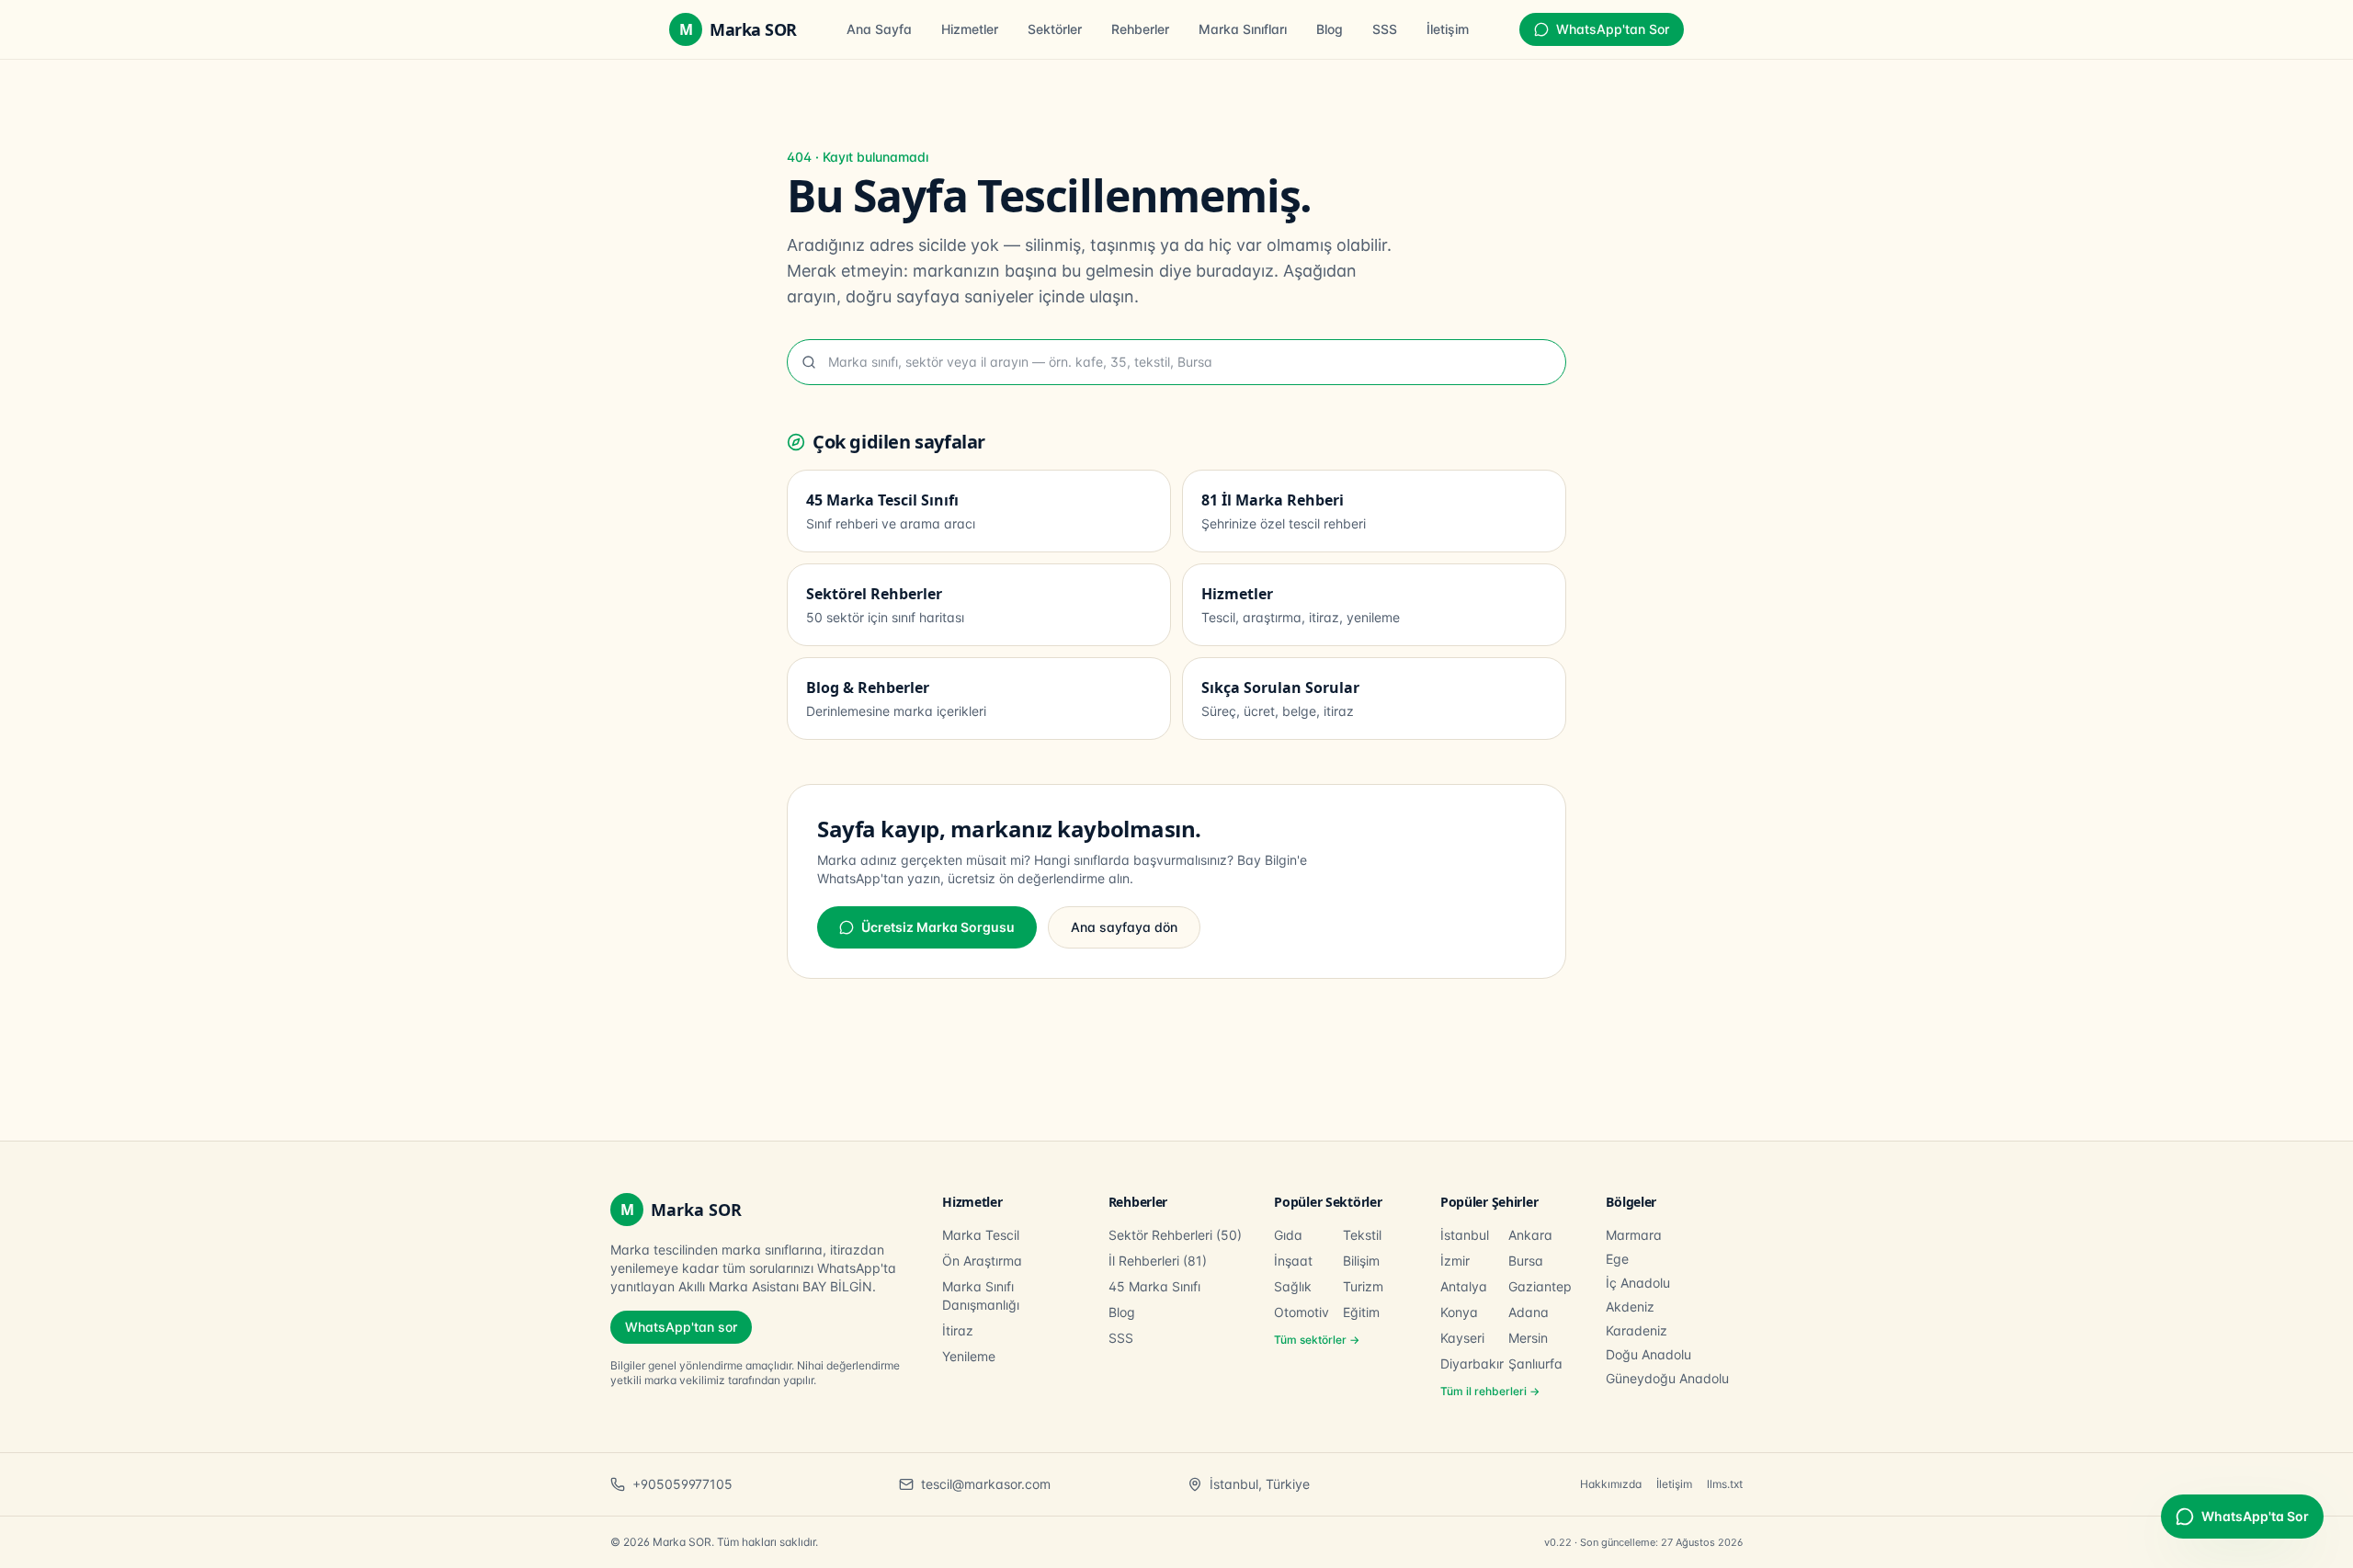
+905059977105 (682, 1484)
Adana (1529, 1312)
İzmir (1455, 1261)
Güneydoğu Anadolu (1667, 1378)
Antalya (1464, 1286)
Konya (1459, 1312)
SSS (1385, 29)
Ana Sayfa (879, 29)
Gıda (1288, 1235)
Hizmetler (970, 29)
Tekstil (1362, 1235)
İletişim (1448, 29)
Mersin (1528, 1338)
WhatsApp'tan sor (681, 1327)
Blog (1330, 29)
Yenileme (969, 1356)
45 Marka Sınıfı (1154, 1286)
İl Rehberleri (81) (1158, 1261)
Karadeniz (1637, 1330)
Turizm (1363, 1286)
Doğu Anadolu (1648, 1354)
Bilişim (1361, 1261)
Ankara (1530, 1235)
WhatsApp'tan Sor (1613, 29)
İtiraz (958, 1330)
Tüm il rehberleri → (1490, 1391)
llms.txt (1725, 1484)
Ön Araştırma (982, 1261)
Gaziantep (1540, 1286)
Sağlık (1293, 1286)
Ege (1617, 1259)
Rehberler (1140, 29)
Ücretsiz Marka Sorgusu (938, 927)
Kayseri (1462, 1338)
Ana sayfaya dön (1124, 927)
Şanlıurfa (1535, 1363)
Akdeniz (1630, 1307)
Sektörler (1055, 29)
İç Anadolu (1638, 1283)
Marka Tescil (981, 1235)
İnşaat (1293, 1261)
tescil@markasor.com (986, 1484)
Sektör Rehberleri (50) (1175, 1235)
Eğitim (1361, 1312)
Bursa (1526, 1261)
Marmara (1634, 1235)
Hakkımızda (1611, 1484)
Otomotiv (1302, 1312)
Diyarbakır (1472, 1363)
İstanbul (1465, 1235)
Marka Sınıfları (1243, 29)
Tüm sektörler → (1317, 1340)
